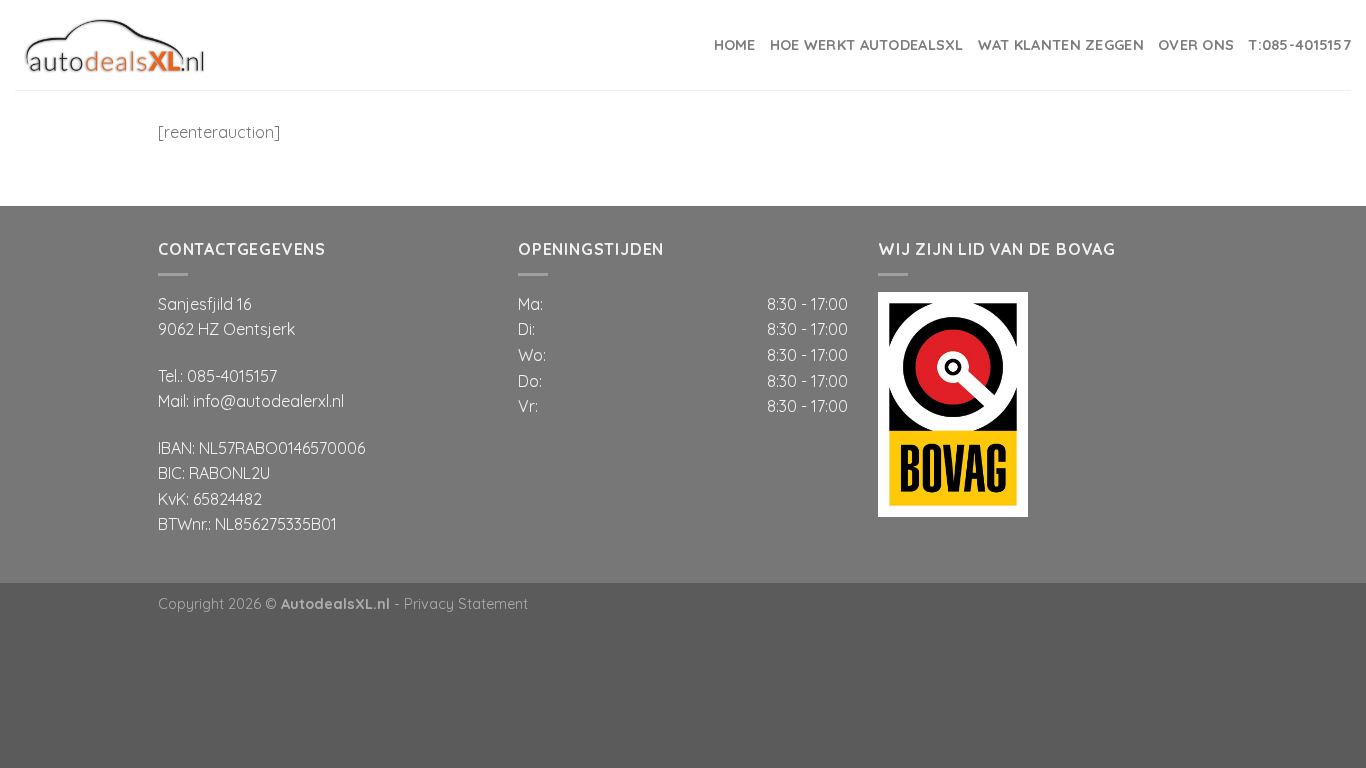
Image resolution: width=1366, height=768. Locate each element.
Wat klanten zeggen (1061, 45)
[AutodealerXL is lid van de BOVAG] (953, 402)
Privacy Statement (466, 604)
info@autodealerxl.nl (268, 401)
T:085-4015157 (1299, 45)
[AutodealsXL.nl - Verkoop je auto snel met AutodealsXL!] (115, 45)
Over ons (1196, 45)
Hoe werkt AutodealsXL (867, 45)
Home (735, 45)
